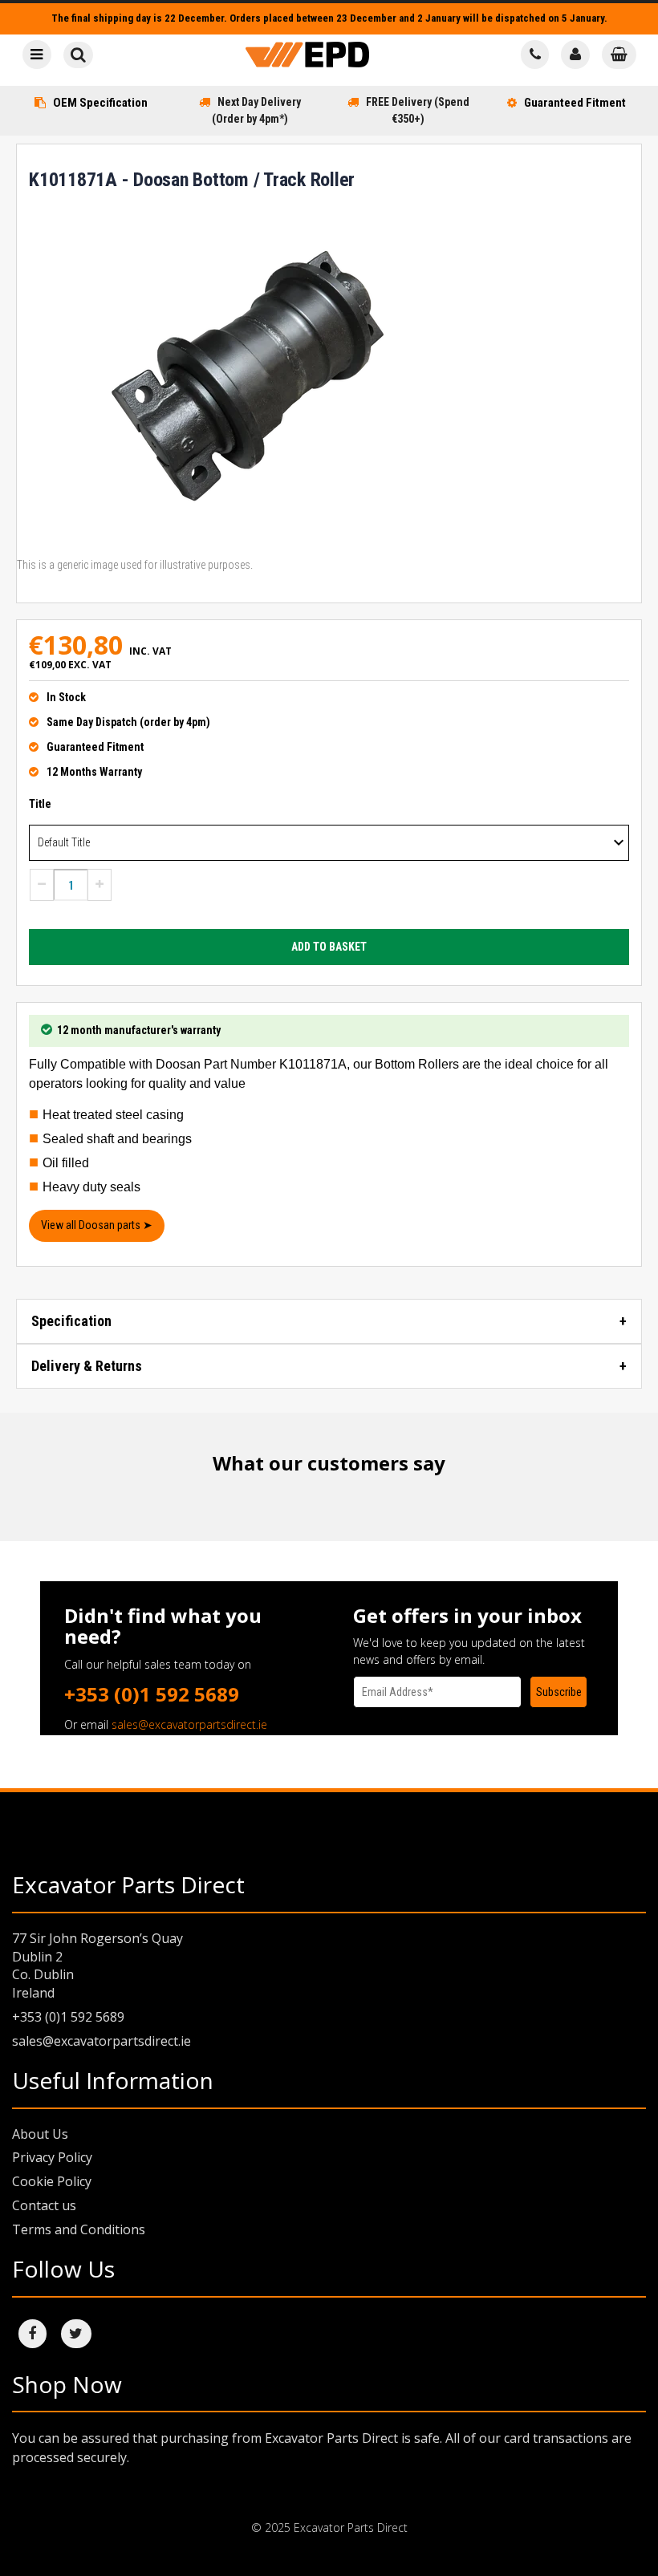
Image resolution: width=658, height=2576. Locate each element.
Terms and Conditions (79, 2229)
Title (40, 804)
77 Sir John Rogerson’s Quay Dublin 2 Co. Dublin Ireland (97, 1966)
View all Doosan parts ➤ (97, 1225)
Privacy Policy (52, 2157)
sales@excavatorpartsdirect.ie (189, 1724)
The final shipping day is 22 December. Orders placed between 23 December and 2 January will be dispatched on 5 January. (329, 18)
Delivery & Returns (87, 1366)
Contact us (44, 2205)
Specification (71, 1321)
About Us (40, 2134)
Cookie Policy (52, 2181)
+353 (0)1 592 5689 (152, 1694)
